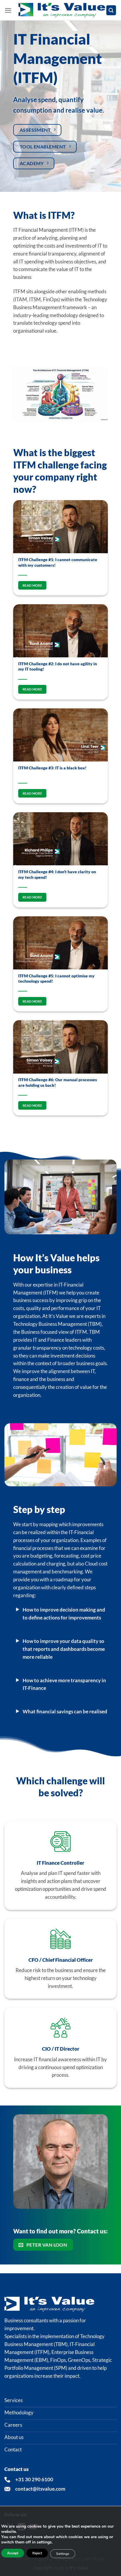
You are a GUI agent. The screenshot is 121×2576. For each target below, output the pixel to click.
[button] (8, 10)
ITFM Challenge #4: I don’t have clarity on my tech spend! (57, 874)
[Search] (111, 10)
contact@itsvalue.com (40, 2489)
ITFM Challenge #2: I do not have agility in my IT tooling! (58, 666)
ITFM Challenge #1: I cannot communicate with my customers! (58, 562)
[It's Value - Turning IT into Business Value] (62, 10)
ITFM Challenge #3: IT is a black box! (52, 768)
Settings (63, 2554)
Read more (32, 585)
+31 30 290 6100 (34, 2479)
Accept (13, 2553)
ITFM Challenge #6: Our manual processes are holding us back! (58, 1082)
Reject (37, 2553)
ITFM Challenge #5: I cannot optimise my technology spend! (56, 979)
